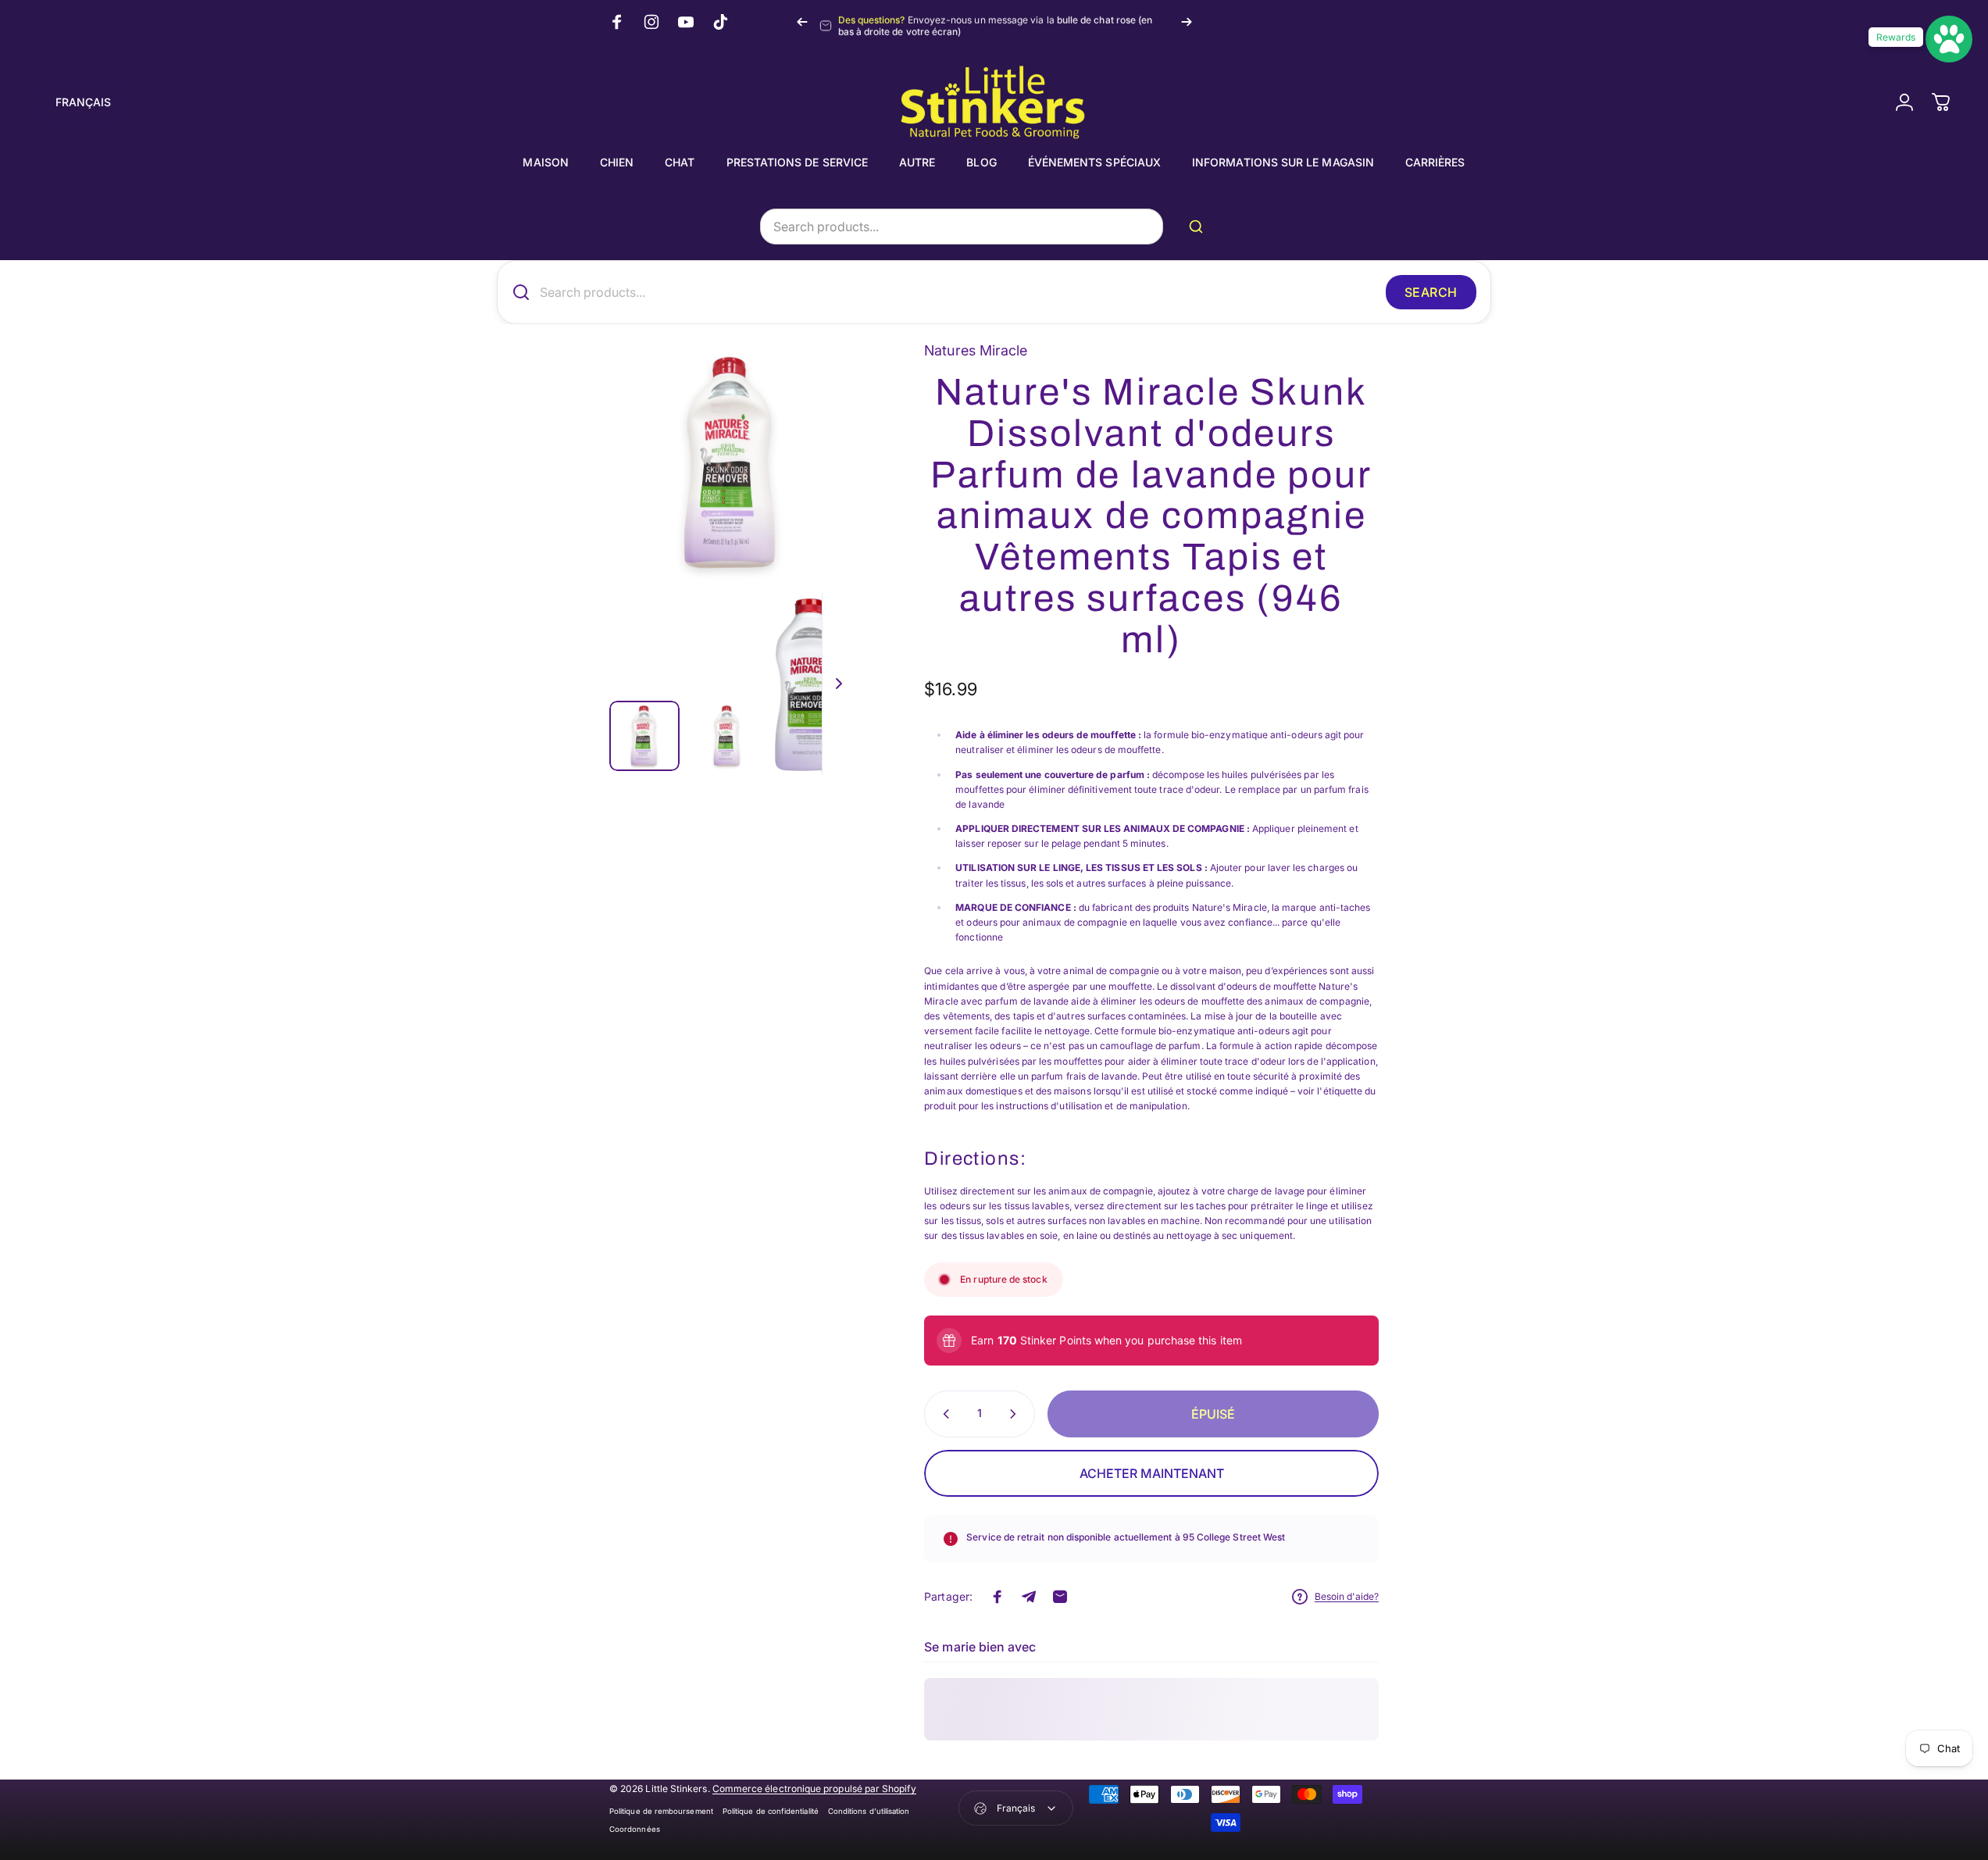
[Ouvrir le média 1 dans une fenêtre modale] (732, 462)
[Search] (1199, 227)
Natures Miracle (976, 350)
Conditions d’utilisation (869, 1811)
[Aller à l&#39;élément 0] (644, 736)
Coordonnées (635, 1829)
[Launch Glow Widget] (1949, 39)
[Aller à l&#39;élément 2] (727, 736)
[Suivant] (1187, 22)
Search (1431, 292)
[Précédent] (802, 22)
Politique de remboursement (661, 1811)
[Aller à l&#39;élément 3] (810, 685)
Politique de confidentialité (771, 1811)
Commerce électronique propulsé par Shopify (814, 1789)
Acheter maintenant (1152, 1473)
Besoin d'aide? (1347, 1596)
